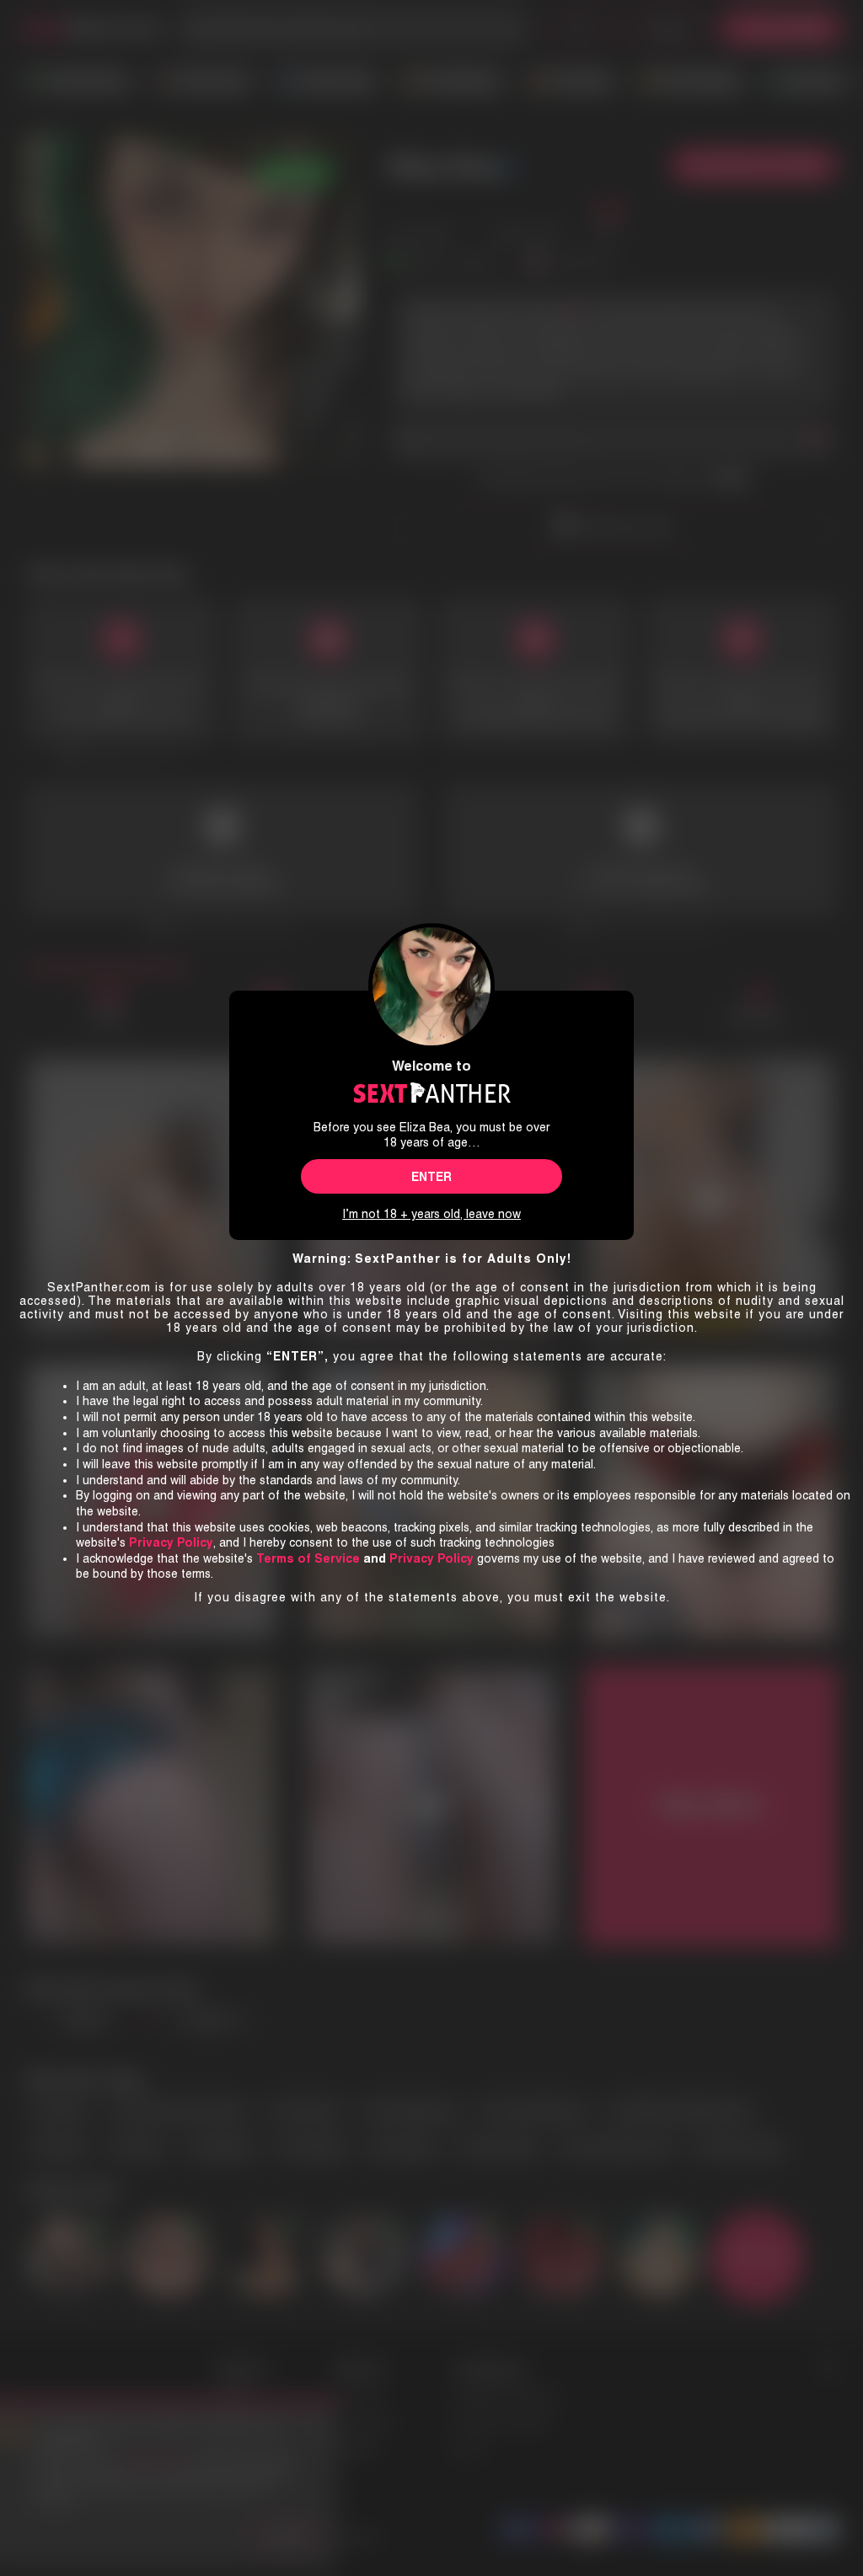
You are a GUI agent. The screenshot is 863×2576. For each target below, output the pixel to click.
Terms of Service (308, 1558)
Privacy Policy (431, 1558)
